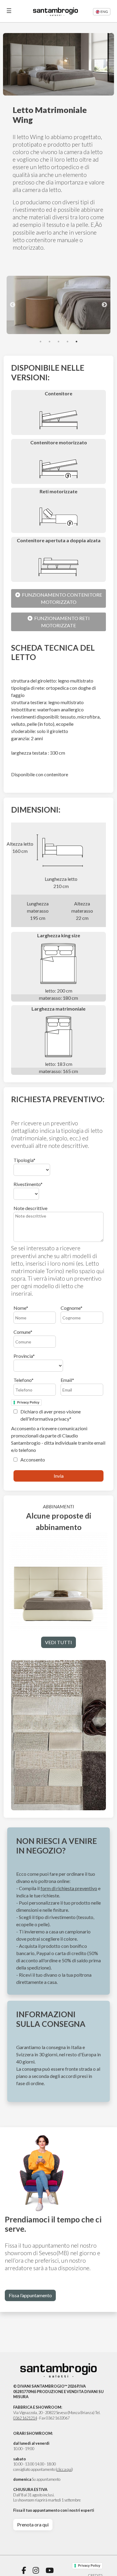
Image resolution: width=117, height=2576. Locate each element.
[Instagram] (36, 2570)
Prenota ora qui (33, 2524)
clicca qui (64, 2469)
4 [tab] (67, 342)
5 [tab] (76, 342)
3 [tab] (58, 342)
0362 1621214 (25, 2418)
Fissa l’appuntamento (30, 2295)
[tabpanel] (58, 305)
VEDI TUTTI (58, 1642)
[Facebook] (24, 2570)
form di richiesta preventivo (69, 1888)
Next (104, 305)
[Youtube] (50, 2570)
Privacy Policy (28, 1402)
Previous (13, 305)
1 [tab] (40, 342)
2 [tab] (49, 342)
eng (104, 12)
